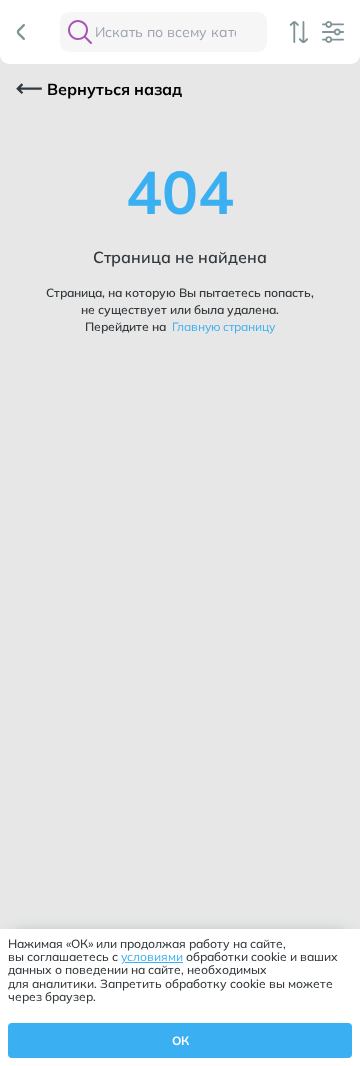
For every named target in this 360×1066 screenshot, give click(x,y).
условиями (152, 956)
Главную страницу (222, 326)
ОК (180, 1040)
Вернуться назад (114, 89)
